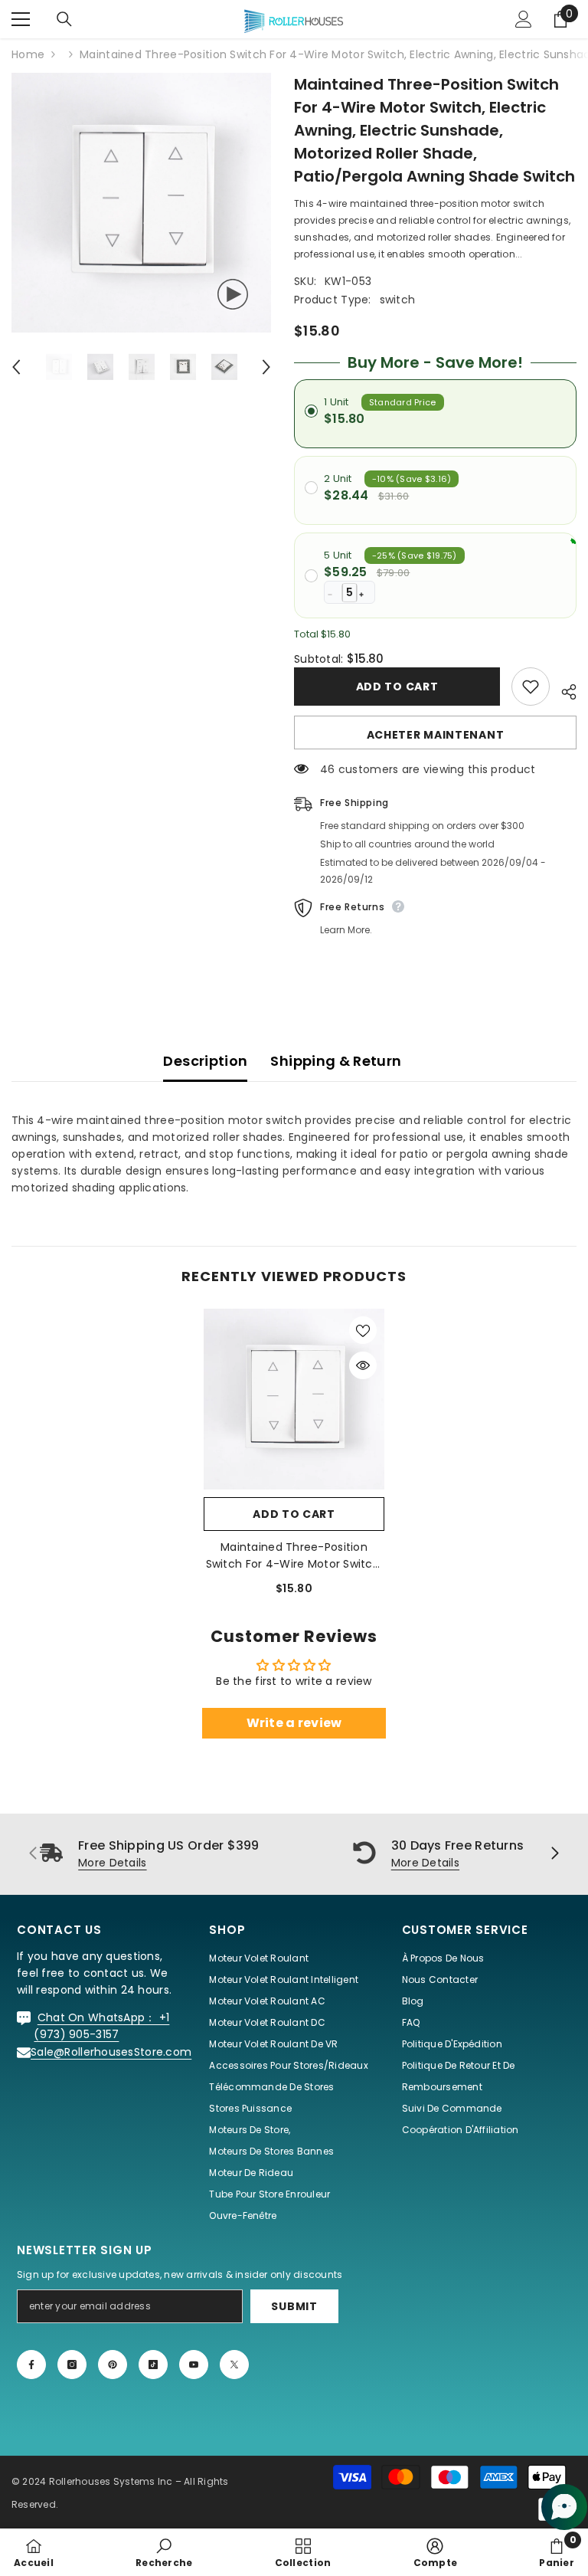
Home (28, 54)
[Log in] (524, 19)
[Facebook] (31, 2365)
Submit (294, 2306)
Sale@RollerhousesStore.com (111, 2052)
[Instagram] (72, 2365)
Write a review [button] (294, 1723)
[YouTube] (194, 2365)
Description (205, 1061)
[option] (141, 203)
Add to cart (397, 687)
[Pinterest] (113, 2365)
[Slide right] (554, 1854)
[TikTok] (153, 2365)
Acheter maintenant (436, 735)
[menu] (21, 19)
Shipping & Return (336, 1061)
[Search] (64, 19)
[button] (16, 367)
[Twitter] (234, 2365)
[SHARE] (563, 690)
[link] (164, 2552)
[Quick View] (363, 1365)
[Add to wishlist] (531, 687)
